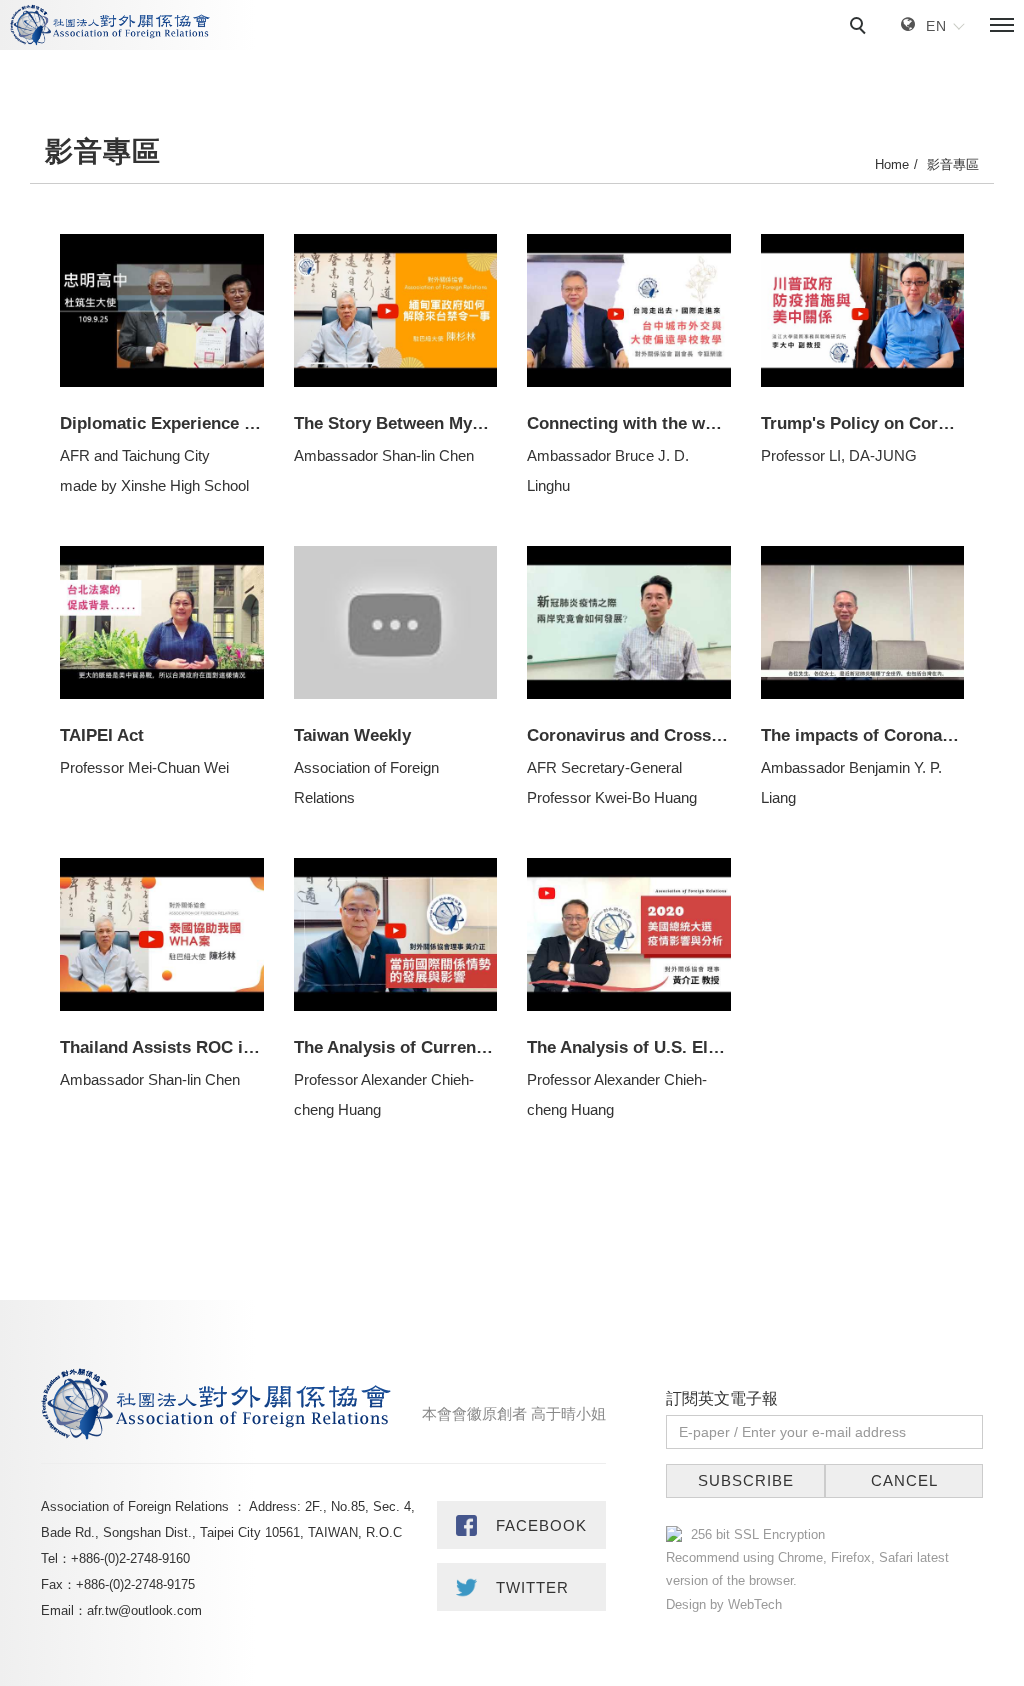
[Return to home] (110, 25)
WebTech (753, 1604)
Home (892, 164)
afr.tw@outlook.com (144, 1610)
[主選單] (1002, 26)
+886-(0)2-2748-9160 (130, 1558)
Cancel (904, 1480)
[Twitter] (522, 1587)
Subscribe (746, 1480)
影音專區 (953, 164)
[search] (861, 28)
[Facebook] (522, 1525)
